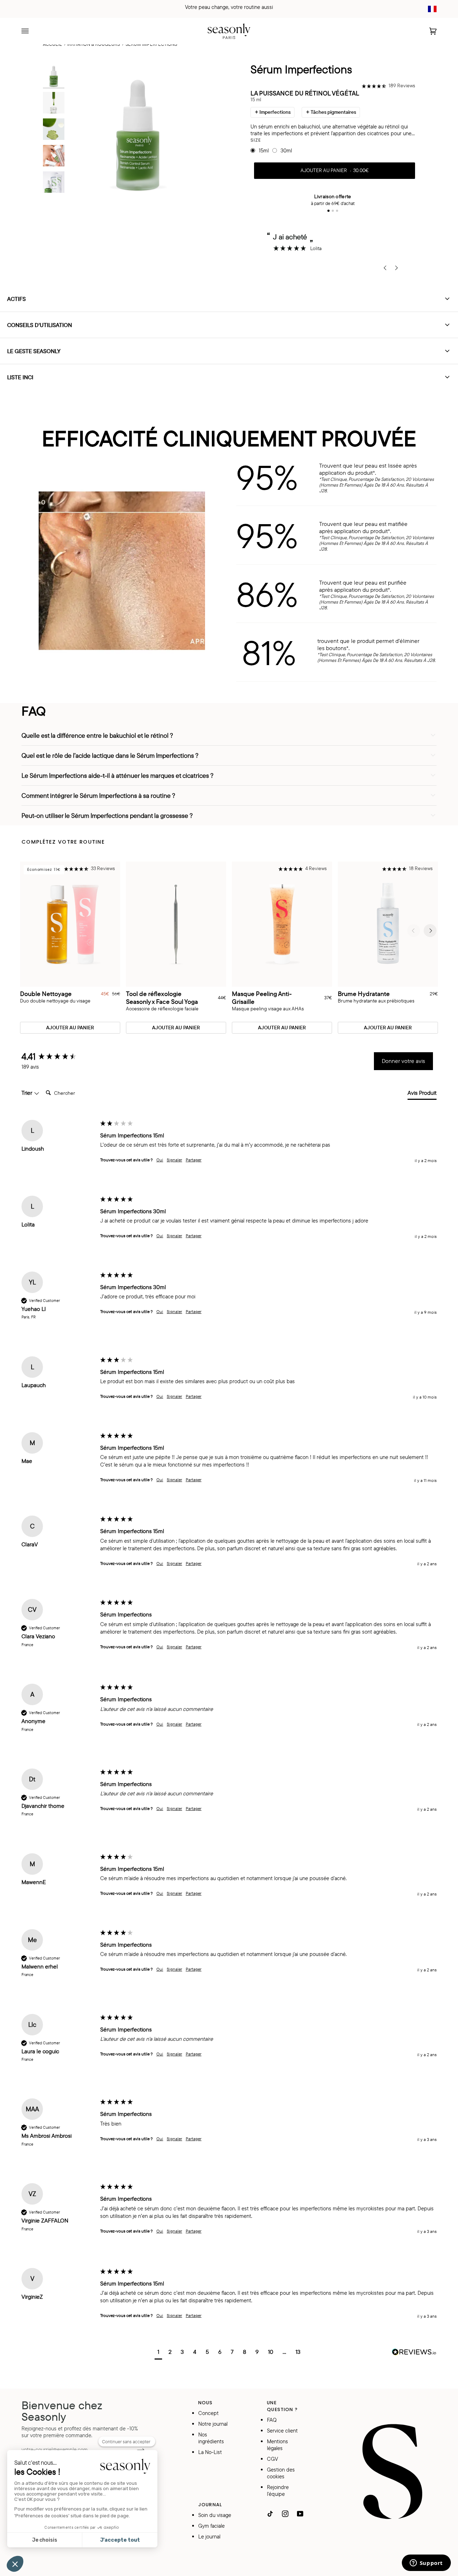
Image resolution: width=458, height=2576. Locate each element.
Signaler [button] (174, 1160)
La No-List (210, 2452)
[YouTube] (300, 2514)
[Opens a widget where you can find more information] (426, 2563)
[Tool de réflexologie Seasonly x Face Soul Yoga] (176, 924)
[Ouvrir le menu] (32, 31)
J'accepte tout (120, 2540)
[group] (59, 1057)
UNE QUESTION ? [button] (282, 2406)
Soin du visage (215, 2515)
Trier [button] (28, 1093)
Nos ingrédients (211, 2438)
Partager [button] (194, 1160)
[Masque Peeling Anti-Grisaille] (282, 924)
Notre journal (213, 2424)
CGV (272, 2459)
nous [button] (206, 2403)
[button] (388, 86)
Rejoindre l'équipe (278, 2490)
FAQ (272, 2420)
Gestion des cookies (281, 2473)
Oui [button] (160, 1160)
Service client (282, 2431)
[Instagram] (285, 2514)
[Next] (430, 931)
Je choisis (45, 2540)
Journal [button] (210, 2505)
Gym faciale (211, 2526)
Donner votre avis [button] (403, 1061)
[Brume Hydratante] (388, 924)
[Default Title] (176, 924)
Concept (208, 2413)
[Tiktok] (270, 2514)
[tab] (422, 1094)
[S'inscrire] (135, 2449)
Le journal (209, 2536)
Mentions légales (277, 2445)
